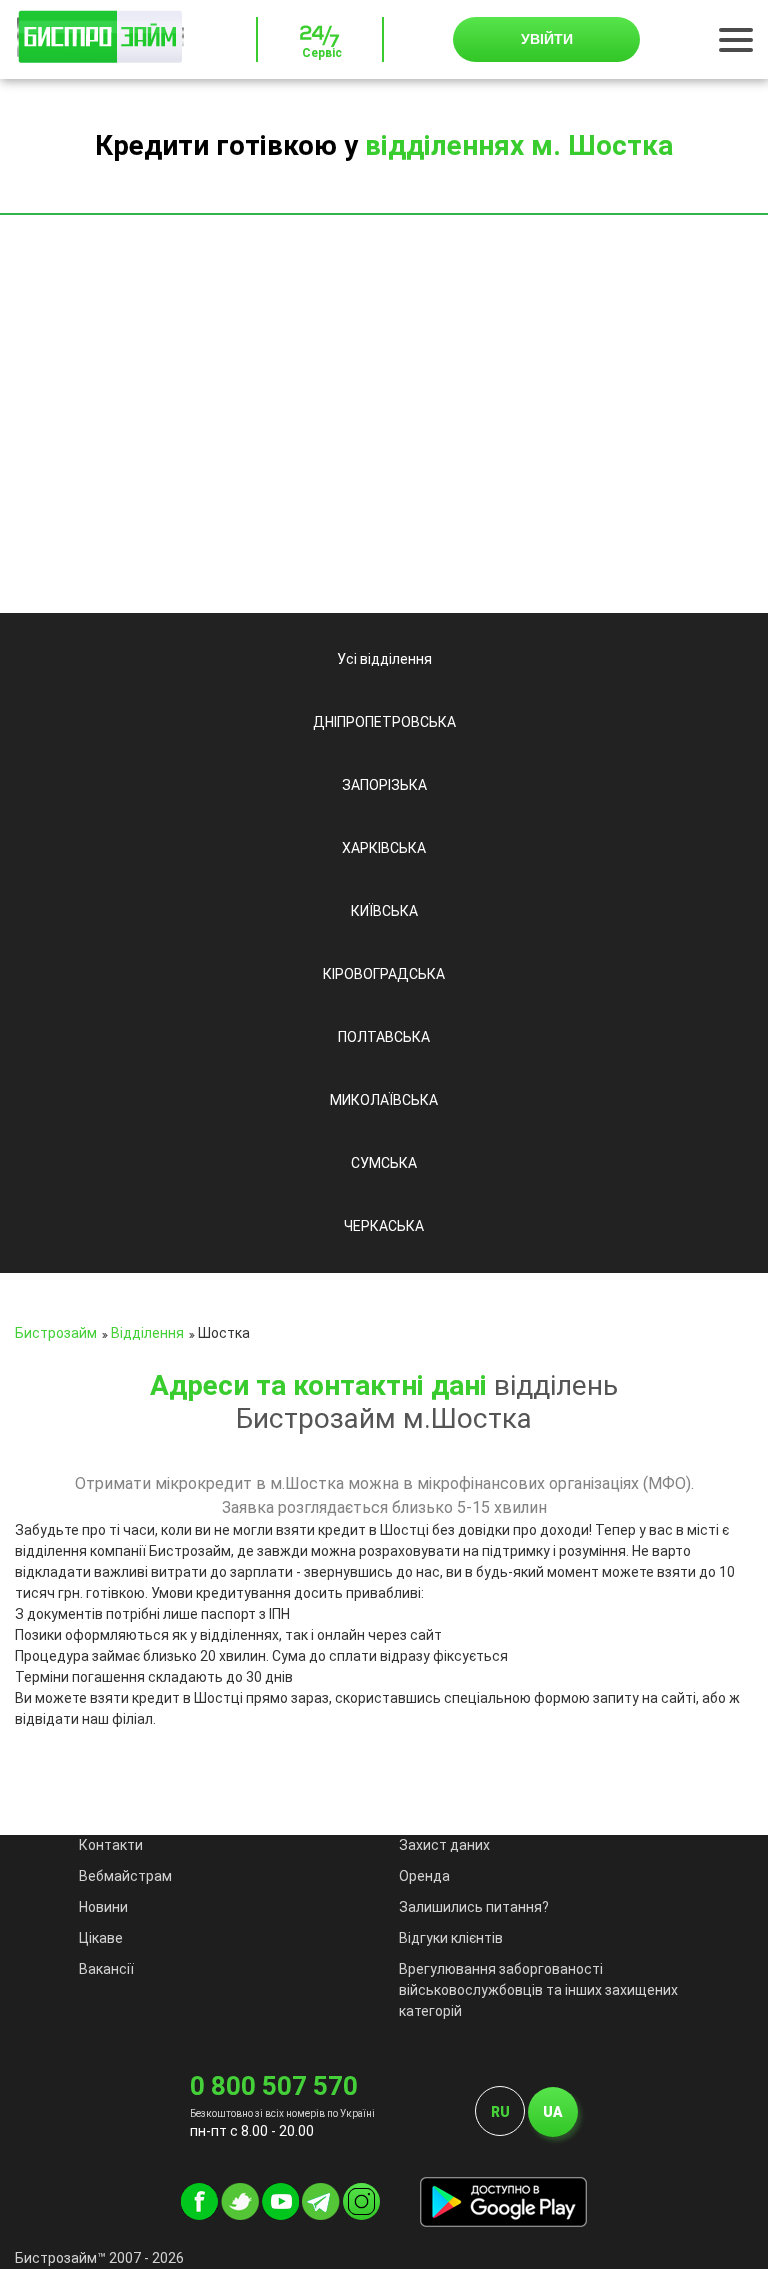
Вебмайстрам (125, 1876)
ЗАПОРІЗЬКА (384, 785)
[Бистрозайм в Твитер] (240, 2215)
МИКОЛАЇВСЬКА (384, 1100)
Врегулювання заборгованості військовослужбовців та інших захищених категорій (538, 1990)
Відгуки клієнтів (451, 1938)
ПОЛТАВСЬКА (384, 1037)
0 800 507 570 (274, 2086)
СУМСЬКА (384, 1163)
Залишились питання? (474, 1907)
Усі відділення (384, 659)
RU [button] (500, 2112)
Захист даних (444, 1845)
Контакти (111, 1845)
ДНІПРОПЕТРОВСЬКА (384, 722)
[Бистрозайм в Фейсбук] (199, 2215)
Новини (103, 1907)
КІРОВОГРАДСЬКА (384, 974)
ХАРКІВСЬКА (384, 848)
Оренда (424, 1876)
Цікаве (101, 1938)
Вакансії (106, 1969)
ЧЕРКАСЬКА (384, 1226)
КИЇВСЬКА (384, 911)
